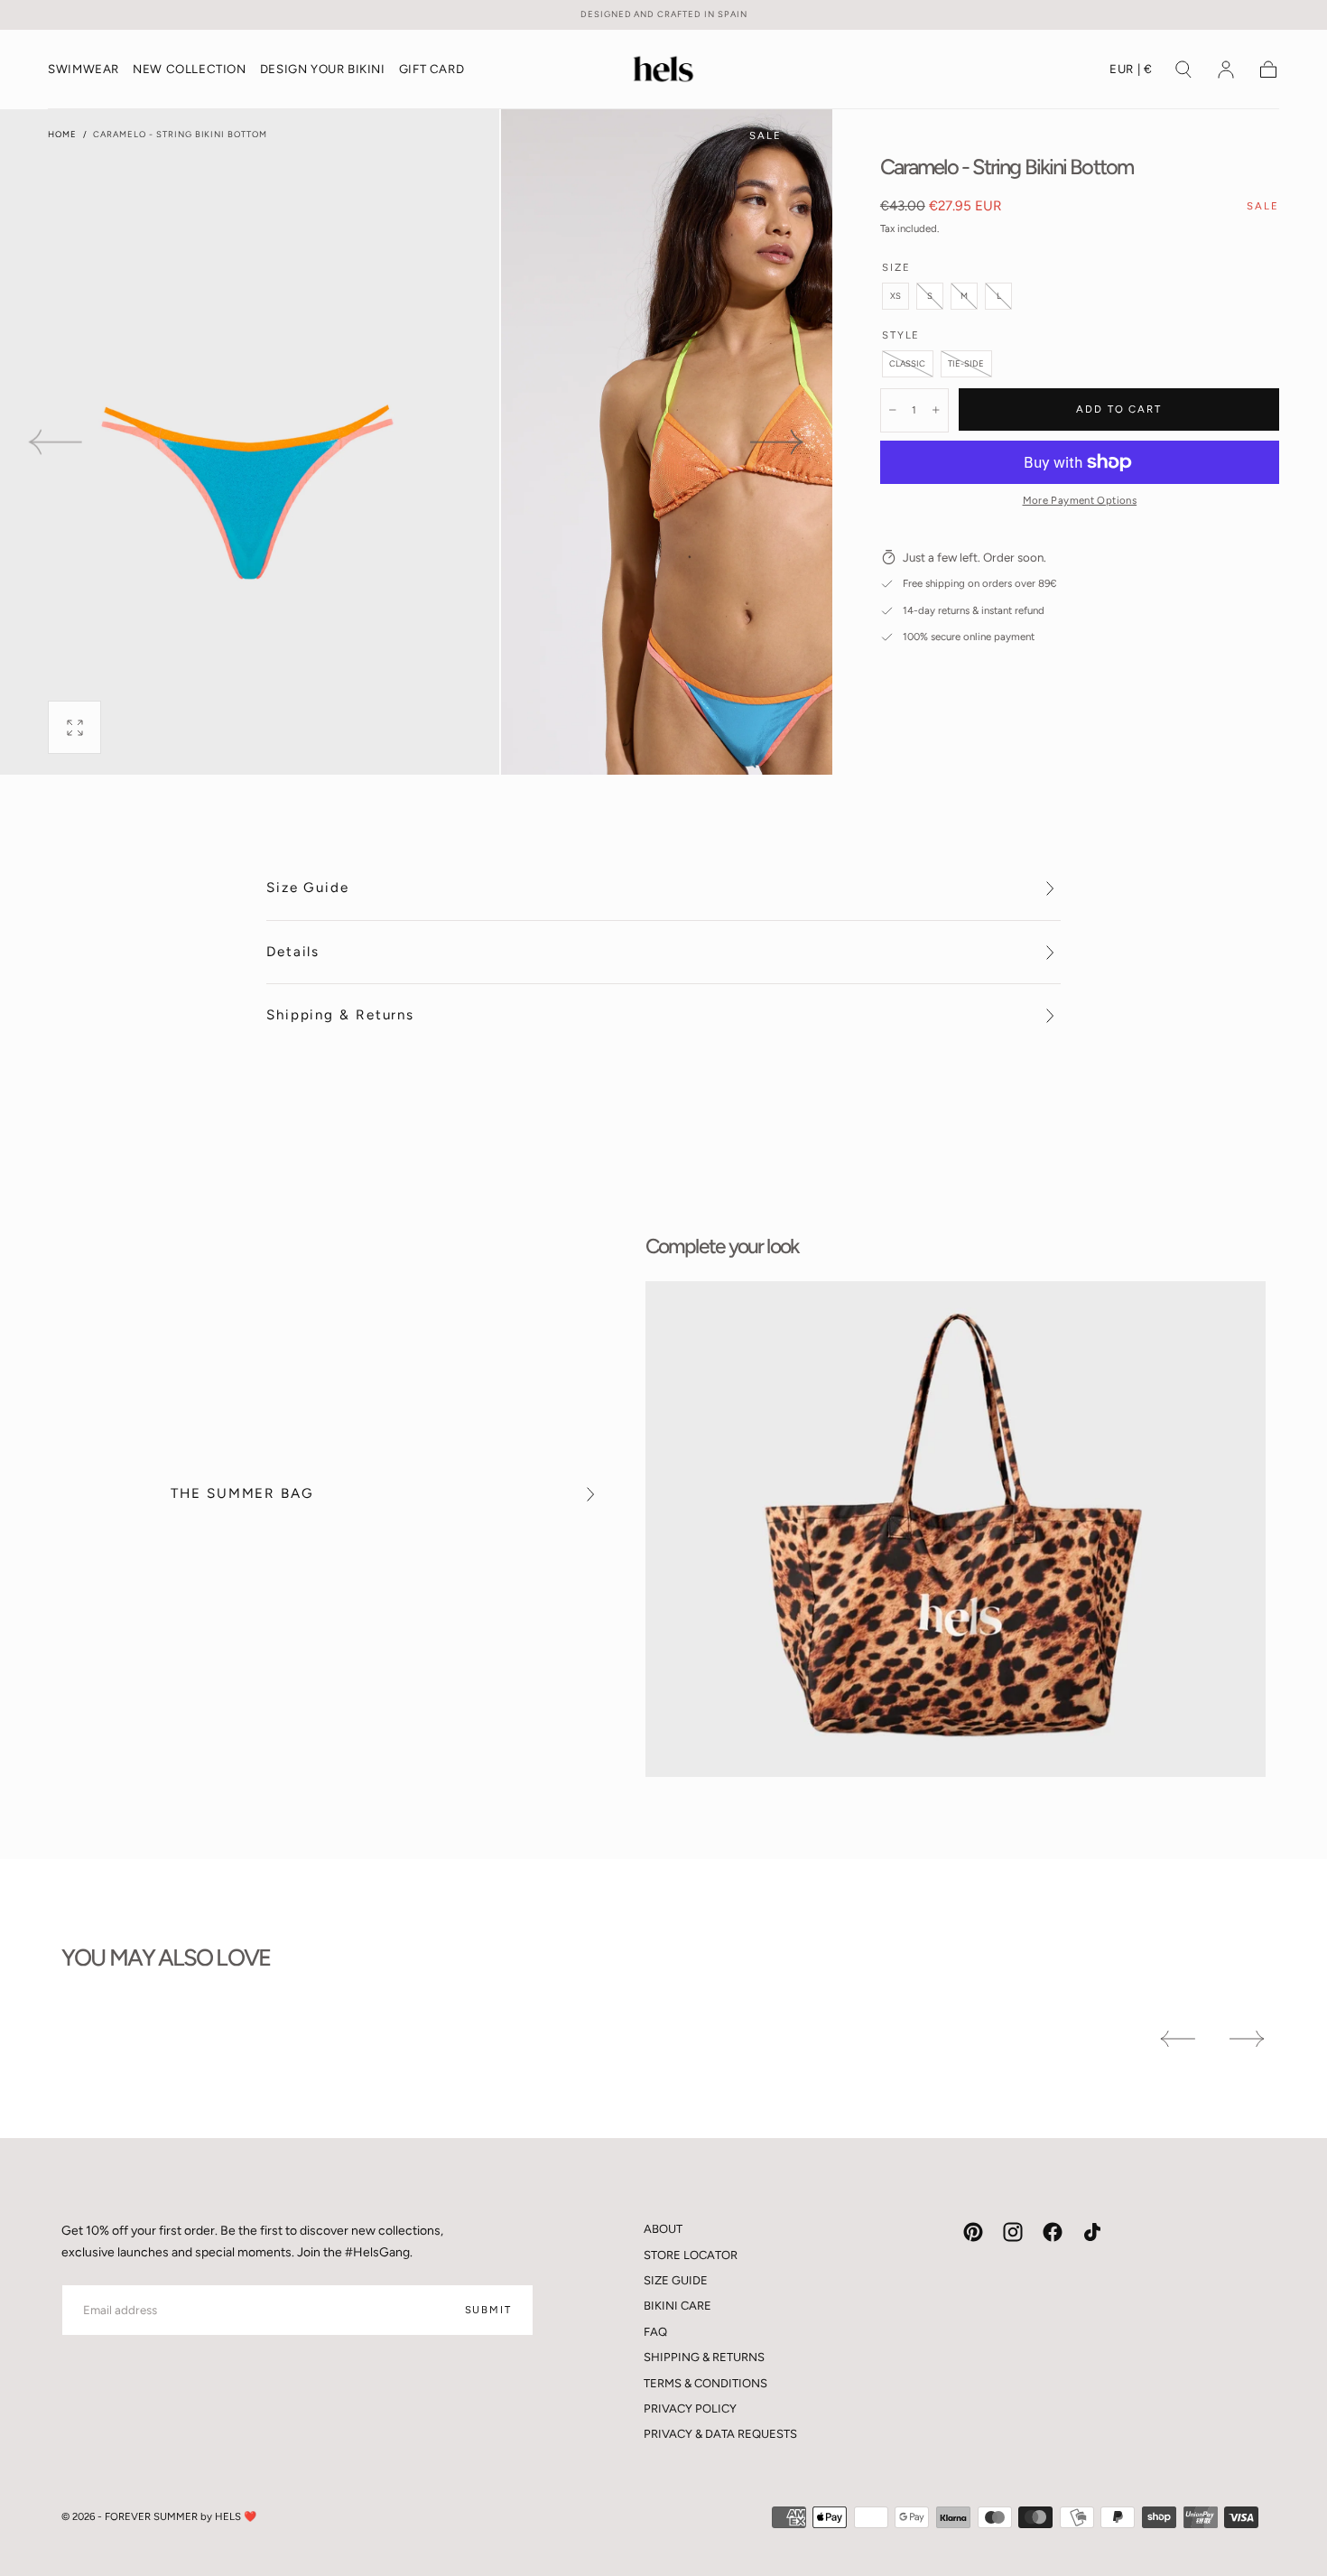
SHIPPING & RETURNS (704, 2357)
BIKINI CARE (677, 2306)
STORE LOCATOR (691, 2255)
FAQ (655, 2332)
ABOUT (663, 2229)
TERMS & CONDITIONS (705, 2383)
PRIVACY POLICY (690, 2409)
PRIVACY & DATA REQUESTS (720, 2434)
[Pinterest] (973, 2232)
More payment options (1080, 500)
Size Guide (308, 888)
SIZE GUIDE (676, 2280)
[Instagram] (1013, 2232)
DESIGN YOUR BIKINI (323, 70)
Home (62, 134)
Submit (488, 2310)
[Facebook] (1053, 2232)
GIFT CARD (432, 70)
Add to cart (1119, 409)
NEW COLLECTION (189, 70)
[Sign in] (1226, 70)
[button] (1131, 73)
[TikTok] (1092, 2232)
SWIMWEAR (84, 70)
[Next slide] (778, 442)
